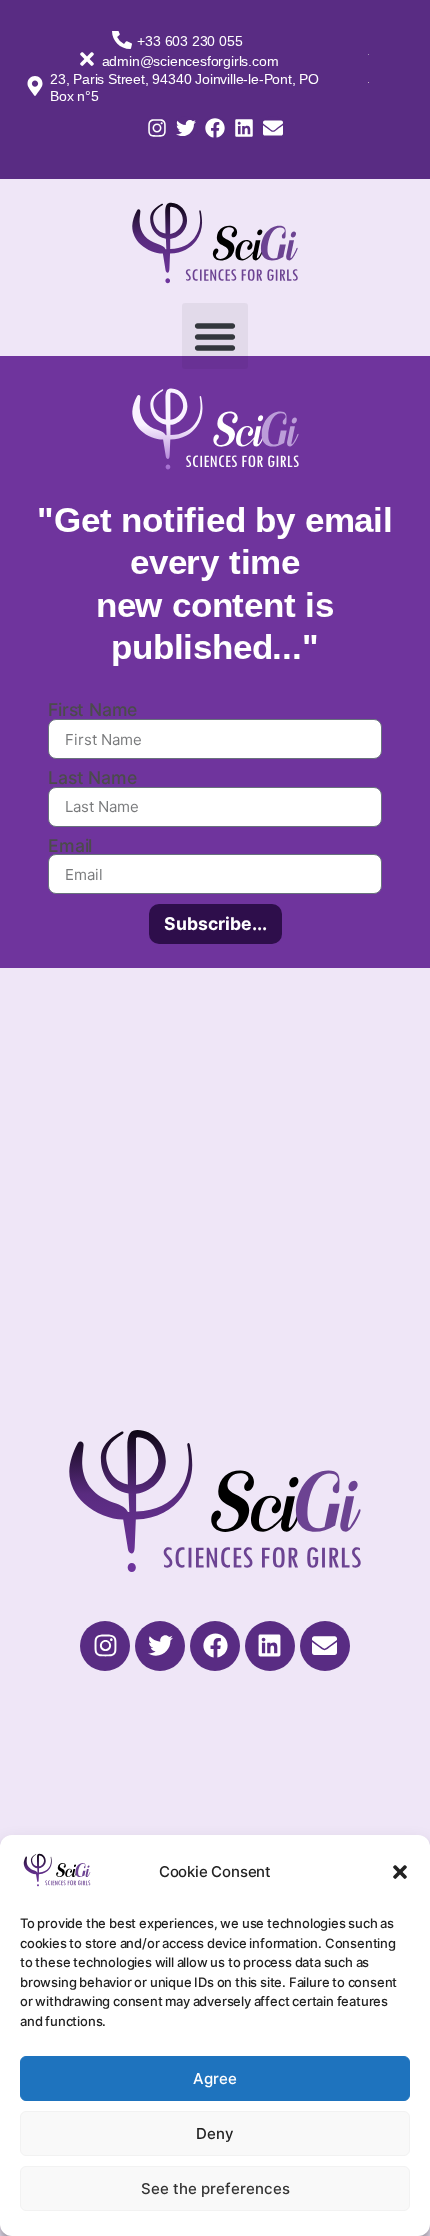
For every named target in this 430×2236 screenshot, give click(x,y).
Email (70, 846)
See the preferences (215, 2188)
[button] (400, 1872)
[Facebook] (215, 128)
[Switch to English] (368, 81)
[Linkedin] (244, 128)
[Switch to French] (368, 53)
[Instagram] (157, 128)
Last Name (92, 778)
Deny (215, 2133)
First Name (92, 710)
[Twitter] (186, 128)
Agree (215, 2078)
